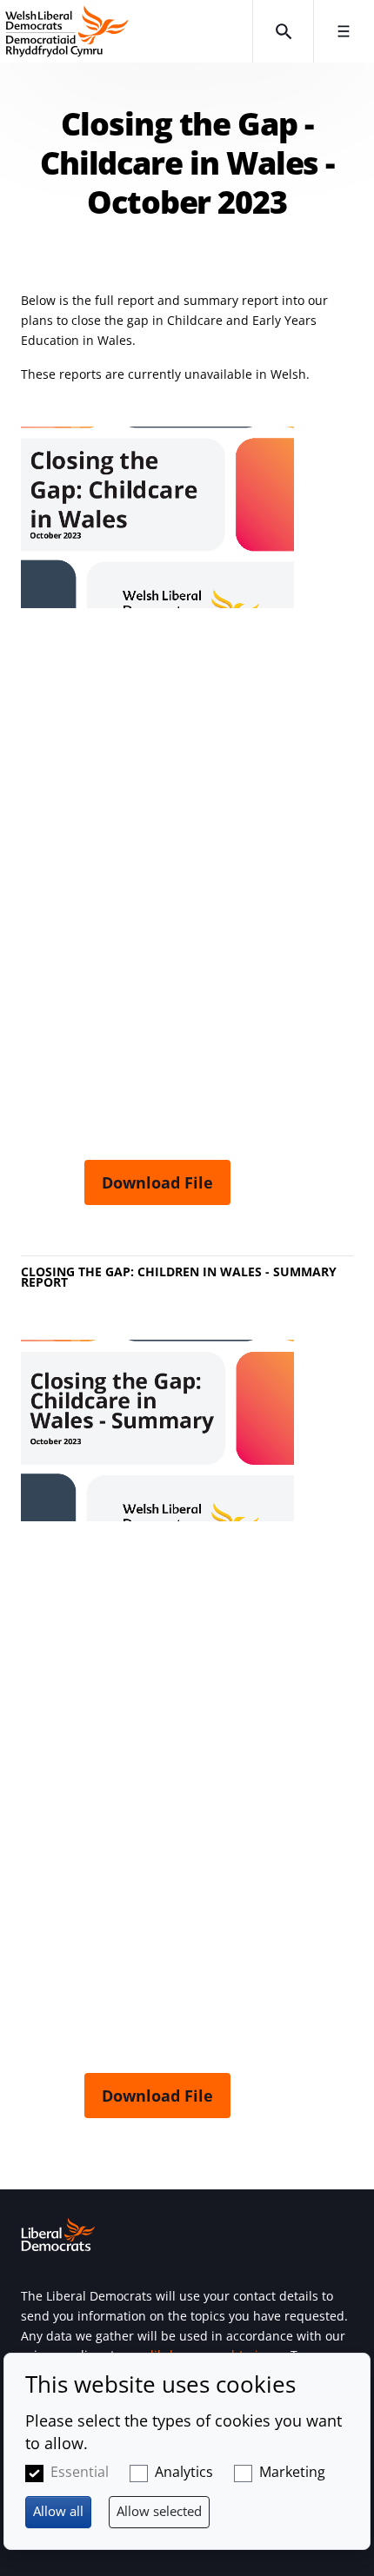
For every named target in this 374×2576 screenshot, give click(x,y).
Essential (80, 2472)
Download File (157, 1182)
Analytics (184, 2472)
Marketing (292, 2472)
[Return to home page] (126, 31)
